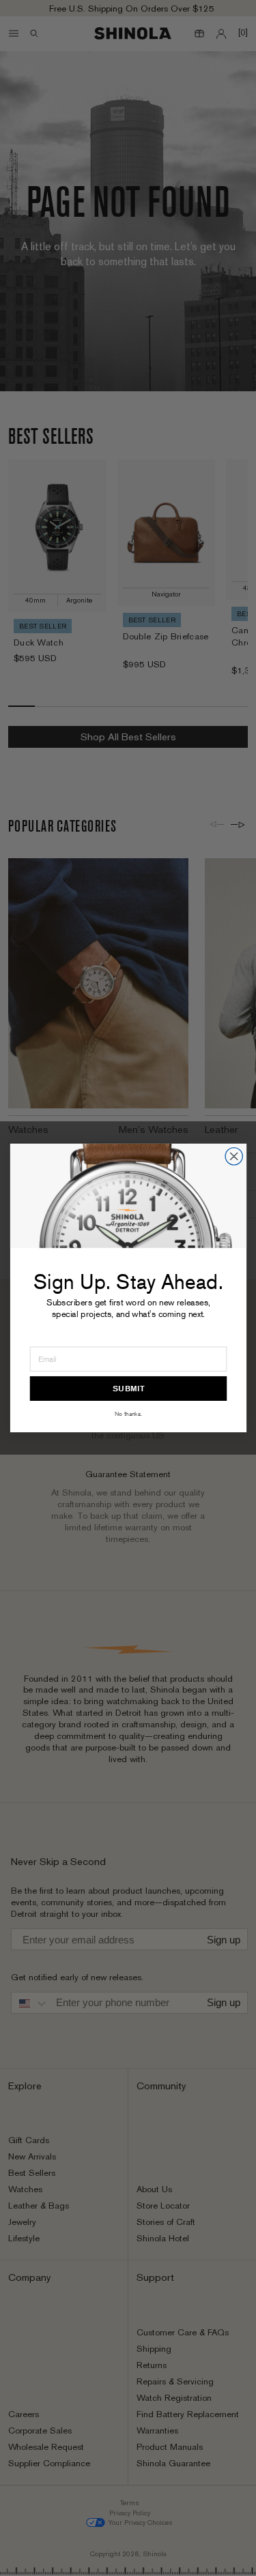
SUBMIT (128, 1389)
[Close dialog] (234, 1156)
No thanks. (128, 1414)
